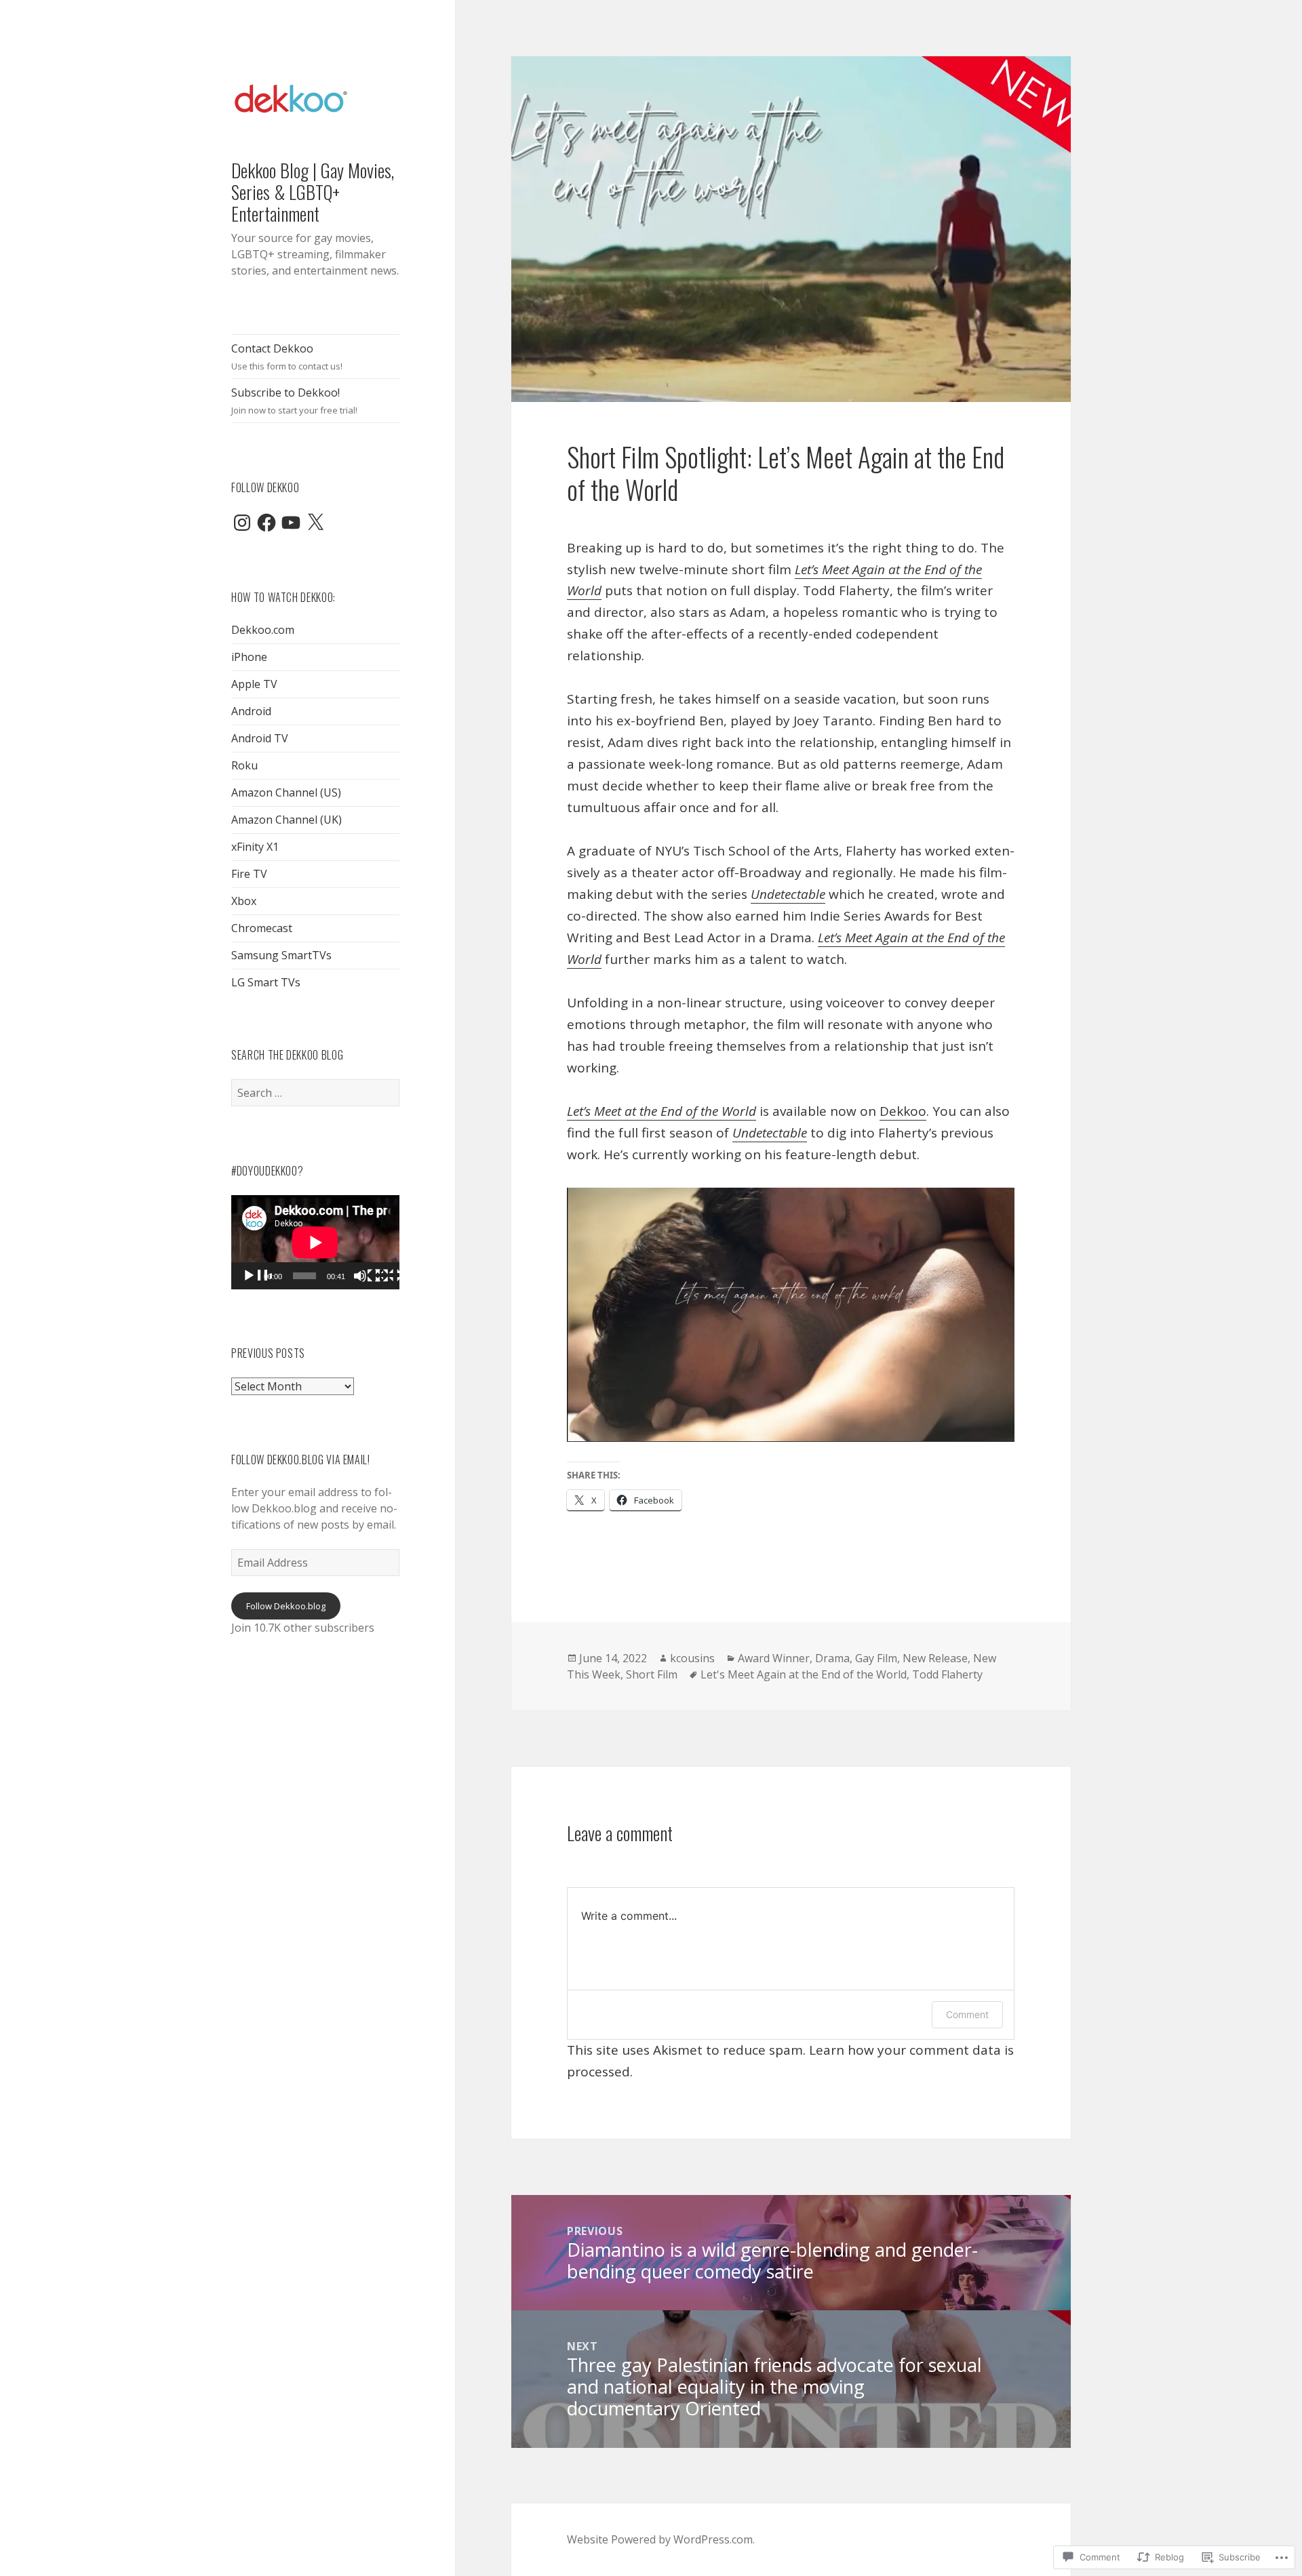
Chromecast (262, 928)
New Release (935, 1658)
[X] (315, 523)
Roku (244, 765)
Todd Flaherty (947, 1674)
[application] (315, 1242)
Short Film (652, 1674)
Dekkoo (903, 1111)
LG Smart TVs (266, 982)
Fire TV (249, 874)
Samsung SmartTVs (281, 955)
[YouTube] (291, 523)
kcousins (692, 1658)
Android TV (260, 738)
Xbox (244, 901)
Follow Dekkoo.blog (286, 1606)
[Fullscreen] (390, 1276)
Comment (967, 2014)
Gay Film (876, 1658)
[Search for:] (315, 1093)
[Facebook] (267, 523)
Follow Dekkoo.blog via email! (301, 1460)
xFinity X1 (255, 847)
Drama (832, 1658)
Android (251, 711)
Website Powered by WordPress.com (660, 2539)
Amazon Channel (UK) (287, 820)
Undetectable (788, 894)
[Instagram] (242, 523)
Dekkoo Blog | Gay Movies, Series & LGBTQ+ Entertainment (313, 192)
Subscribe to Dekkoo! (294, 401)
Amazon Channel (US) (286, 792)
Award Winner (774, 1658)
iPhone (249, 657)
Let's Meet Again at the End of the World (804, 1674)
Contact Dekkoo (287, 357)
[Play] (257, 1276)
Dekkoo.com (263, 630)
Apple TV (254, 684)
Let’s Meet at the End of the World (662, 1111)
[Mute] (368, 1276)
